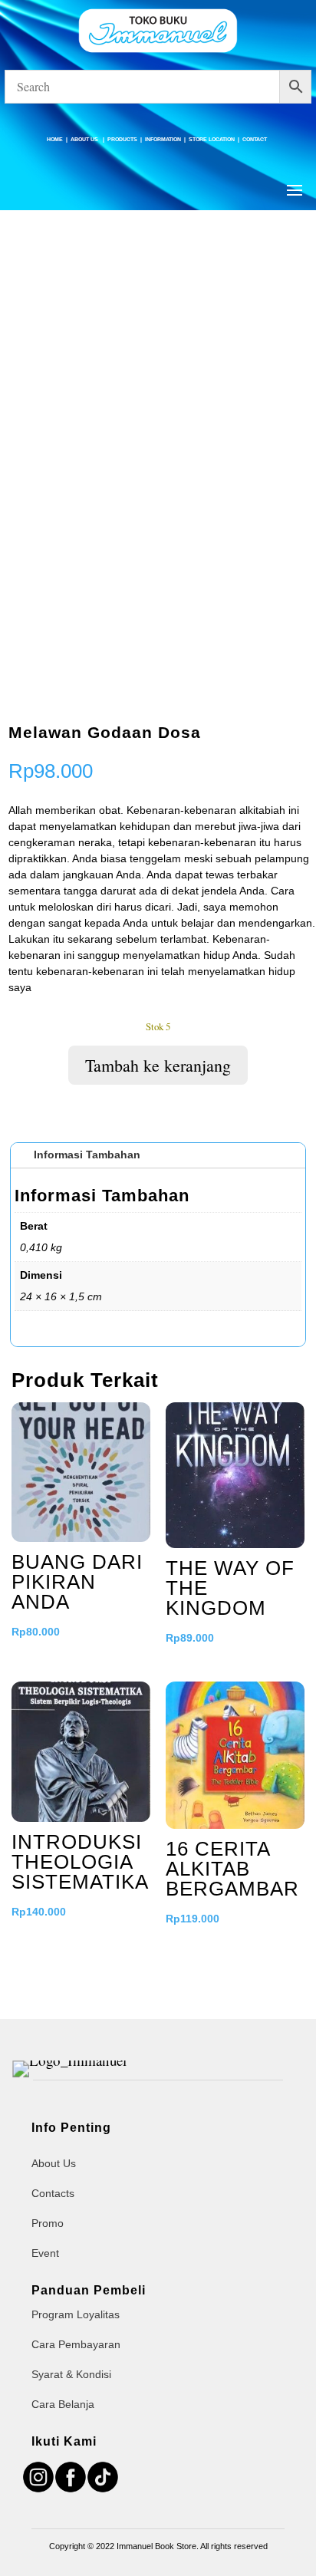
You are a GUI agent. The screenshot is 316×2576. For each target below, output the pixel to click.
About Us (85, 139)
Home (55, 139)
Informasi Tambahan (87, 1155)
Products (122, 139)
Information (163, 139)
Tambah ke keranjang (158, 1065)
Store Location (212, 139)
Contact (255, 139)
